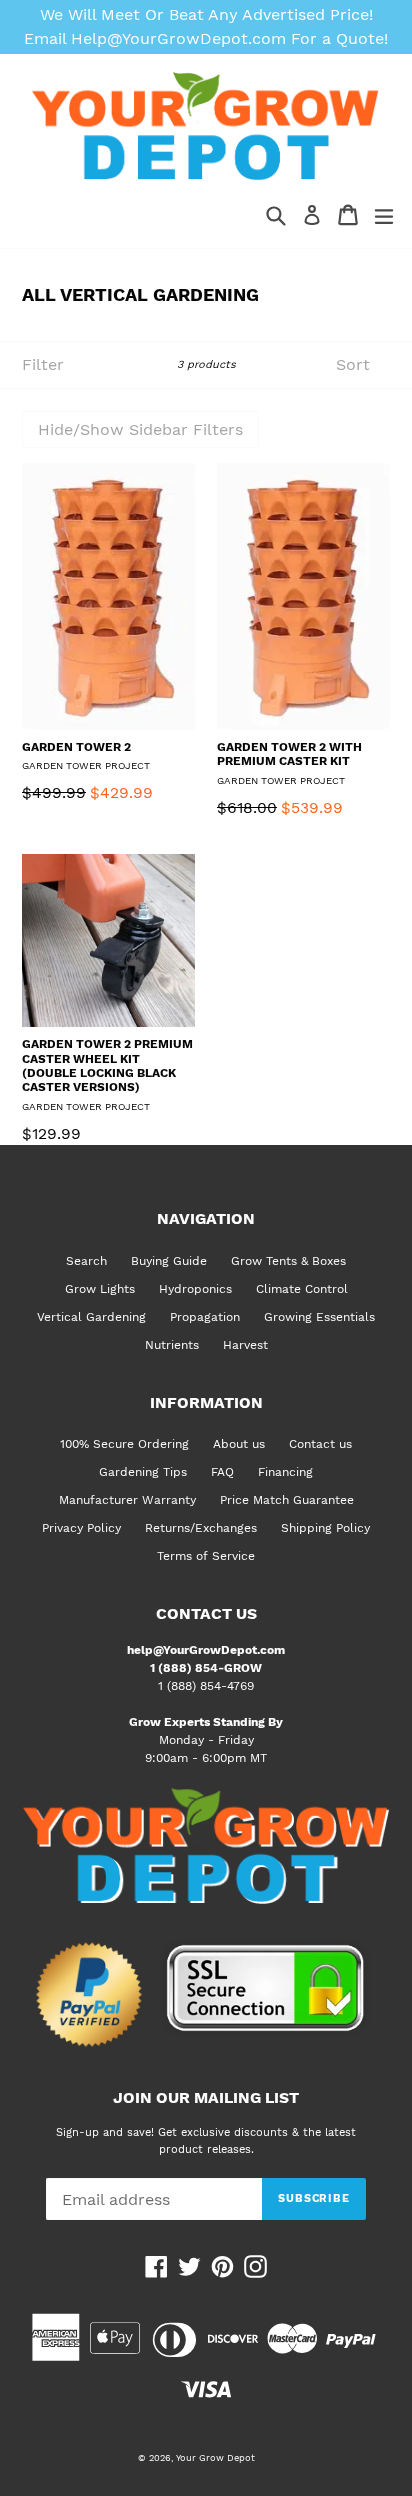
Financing (285, 1472)
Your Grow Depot (215, 2457)
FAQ (222, 1472)
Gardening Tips (143, 1472)
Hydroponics (195, 1289)
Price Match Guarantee (287, 1500)
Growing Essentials (319, 1317)
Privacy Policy (81, 1528)
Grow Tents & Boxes (288, 1261)
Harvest (245, 1345)
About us (239, 1444)
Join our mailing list (206, 2098)
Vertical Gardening (91, 1317)
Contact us (320, 1444)
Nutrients (172, 1345)
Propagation (205, 1317)
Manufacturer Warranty (127, 1500)
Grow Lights (100, 1289)
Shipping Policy (325, 1528)
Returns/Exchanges (201, 1528)
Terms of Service (206, 1556)
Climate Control (302, 1289)
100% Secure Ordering (124, 1444)
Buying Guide (169, 1261)
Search (86, 1261)
